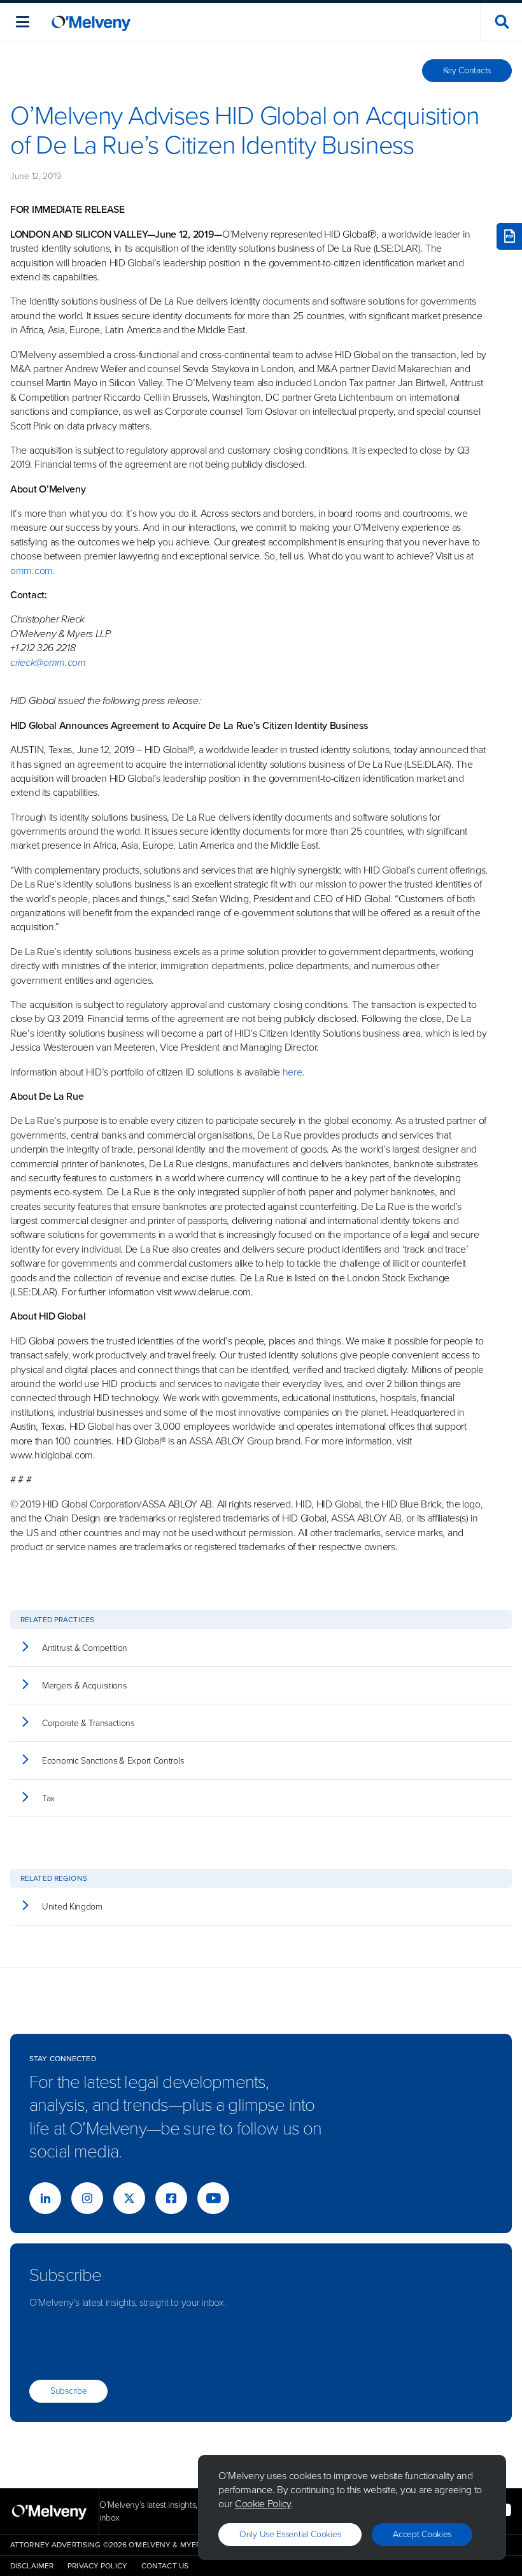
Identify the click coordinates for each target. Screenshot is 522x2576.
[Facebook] (171, 2198)
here (293, 1072)
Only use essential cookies (290, 2534)
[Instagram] (87, 2198)
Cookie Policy (263, 2504)
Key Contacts (467, 70)
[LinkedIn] (45, 2198)
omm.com (32, 571)
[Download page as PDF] (509, 236)
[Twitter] (129, 2198)
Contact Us (165, 2566)
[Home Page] (91, 22)
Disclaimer (32, 2566)
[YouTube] (213, 2198)
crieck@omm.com (48, 662)
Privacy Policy (97, 2566)
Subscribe (68, 2391)
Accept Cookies (422, 2534)
